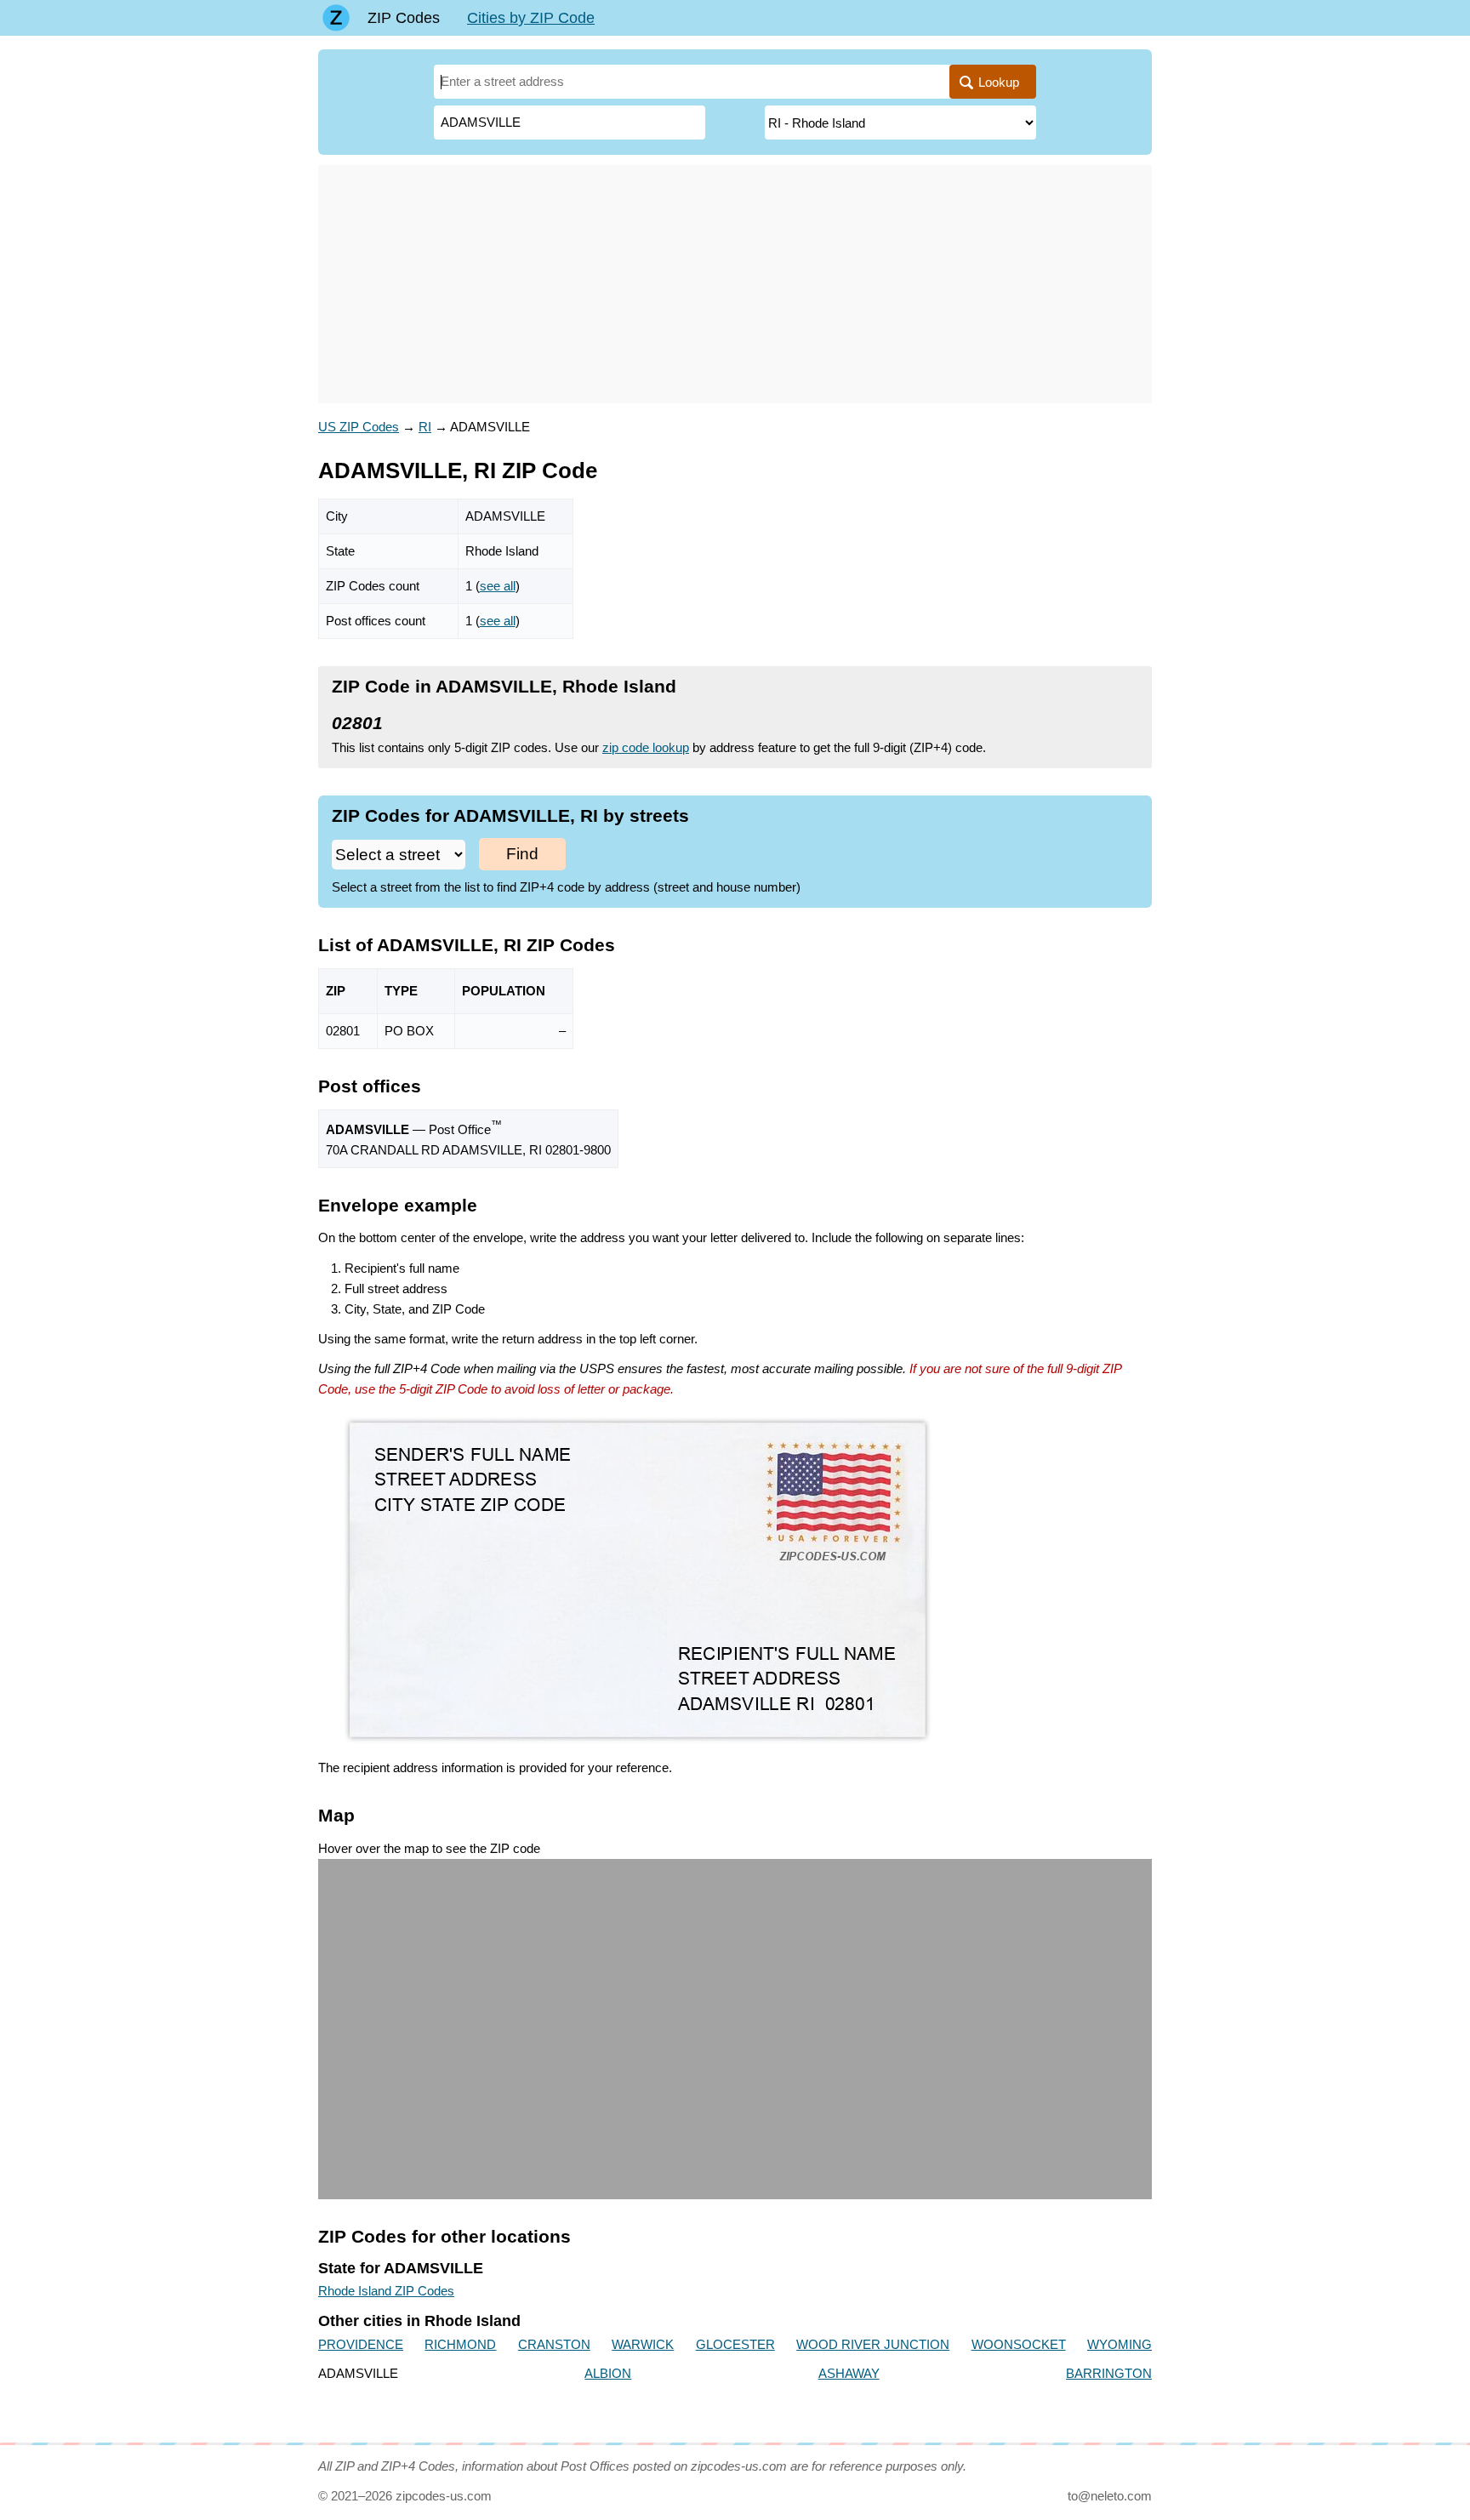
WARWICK (643, 2344)
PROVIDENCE (361, 2344)
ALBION (608, 2373)
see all (498, 586)
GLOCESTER (735, 2344)
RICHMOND (460, 2344)
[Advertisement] (735, 284)
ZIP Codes (404, 18)
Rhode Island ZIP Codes (386, 2291)
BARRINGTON (1109, 2373)
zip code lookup (646, 747)
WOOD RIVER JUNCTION (873, 2344)
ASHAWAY (849, 2373)
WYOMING (1120, 2344)
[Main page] (336, 18)
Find (522, 854)
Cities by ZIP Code (531, 18)
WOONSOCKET (1019, 2344)
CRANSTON (554, 2344)
